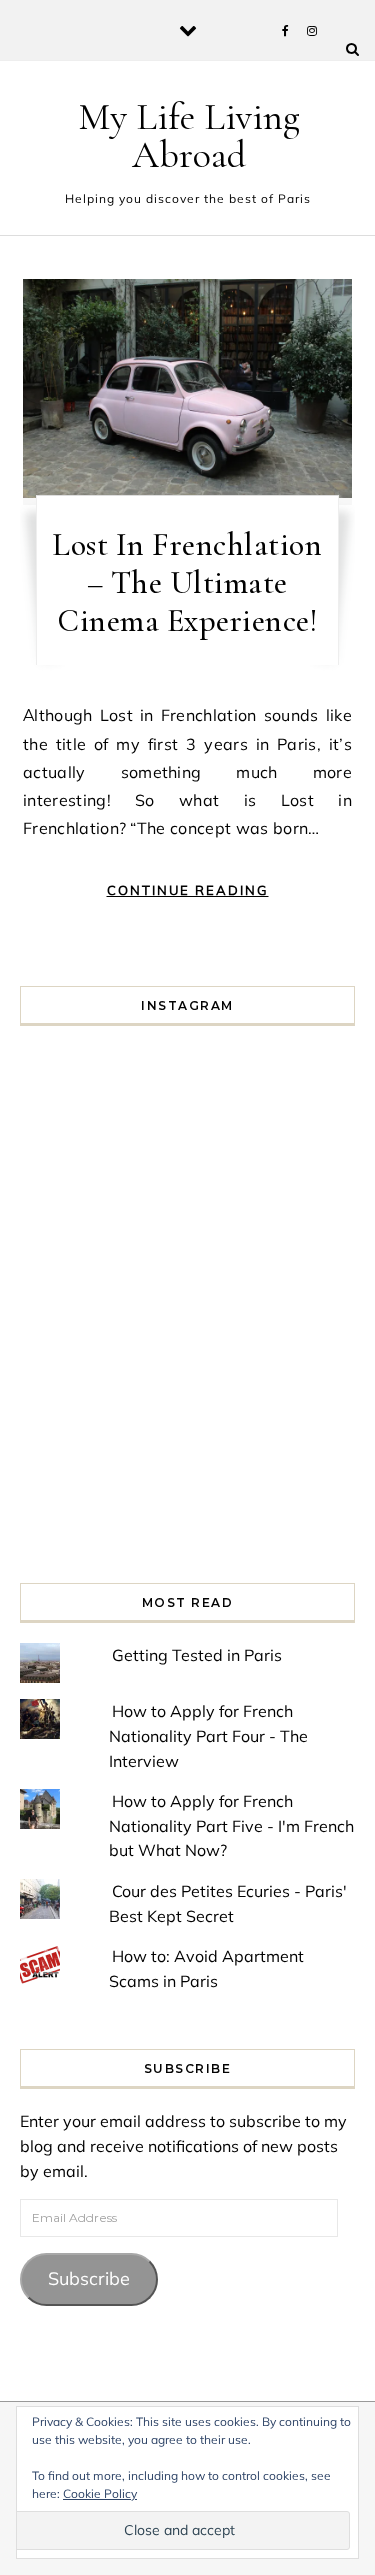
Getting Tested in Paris (197, 1655)
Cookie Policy (100, 2493)
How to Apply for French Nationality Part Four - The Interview (208, 1735)
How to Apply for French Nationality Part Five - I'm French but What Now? (231, 1825)
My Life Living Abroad (189, 136)
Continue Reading (188, 890)
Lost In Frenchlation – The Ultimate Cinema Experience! (187, 582)
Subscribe (89, 2278)
